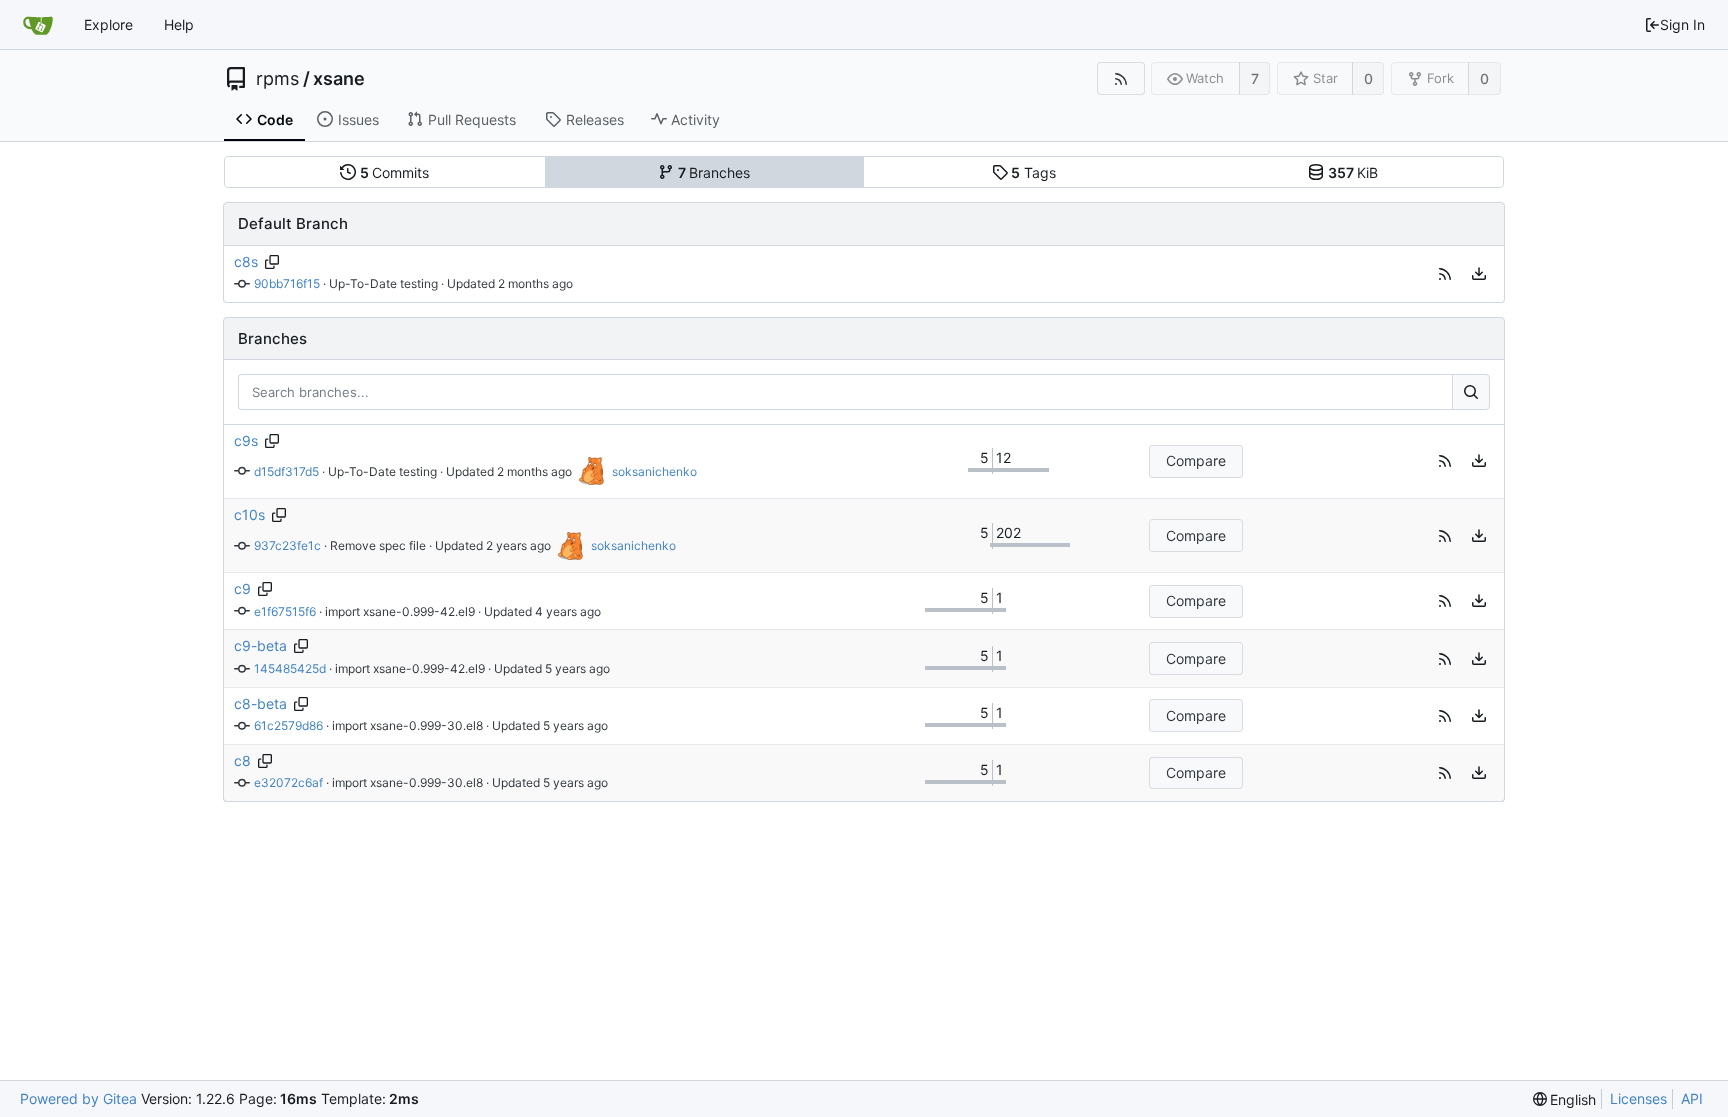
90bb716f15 (287, 283)
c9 (242, 588)
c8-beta (260, 703)
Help (179, 24)
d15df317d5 (286, 471)
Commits (395, 172)
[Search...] (1471, 392)
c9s (246, 440)
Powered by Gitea (78, 1098)
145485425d (290, 668)
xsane (339, 79)
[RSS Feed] (1120, 78)
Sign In (1682, 24)
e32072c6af (288, 782)
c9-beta (260, 645)
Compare (1196, 460)
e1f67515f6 (285, 611)
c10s (249, 514)
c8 (242, 760)
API (1692, 1098)
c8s (246, 261)
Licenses (1638, 1098)
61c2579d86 (288, 725)
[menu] (1479, 274)
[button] (1445, 274)
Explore (108, 24)
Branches (714, 172)
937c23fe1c (287, 545)
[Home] (38, 25)
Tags (1033, 172)
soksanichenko (654, 471)
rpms (277, 79)
